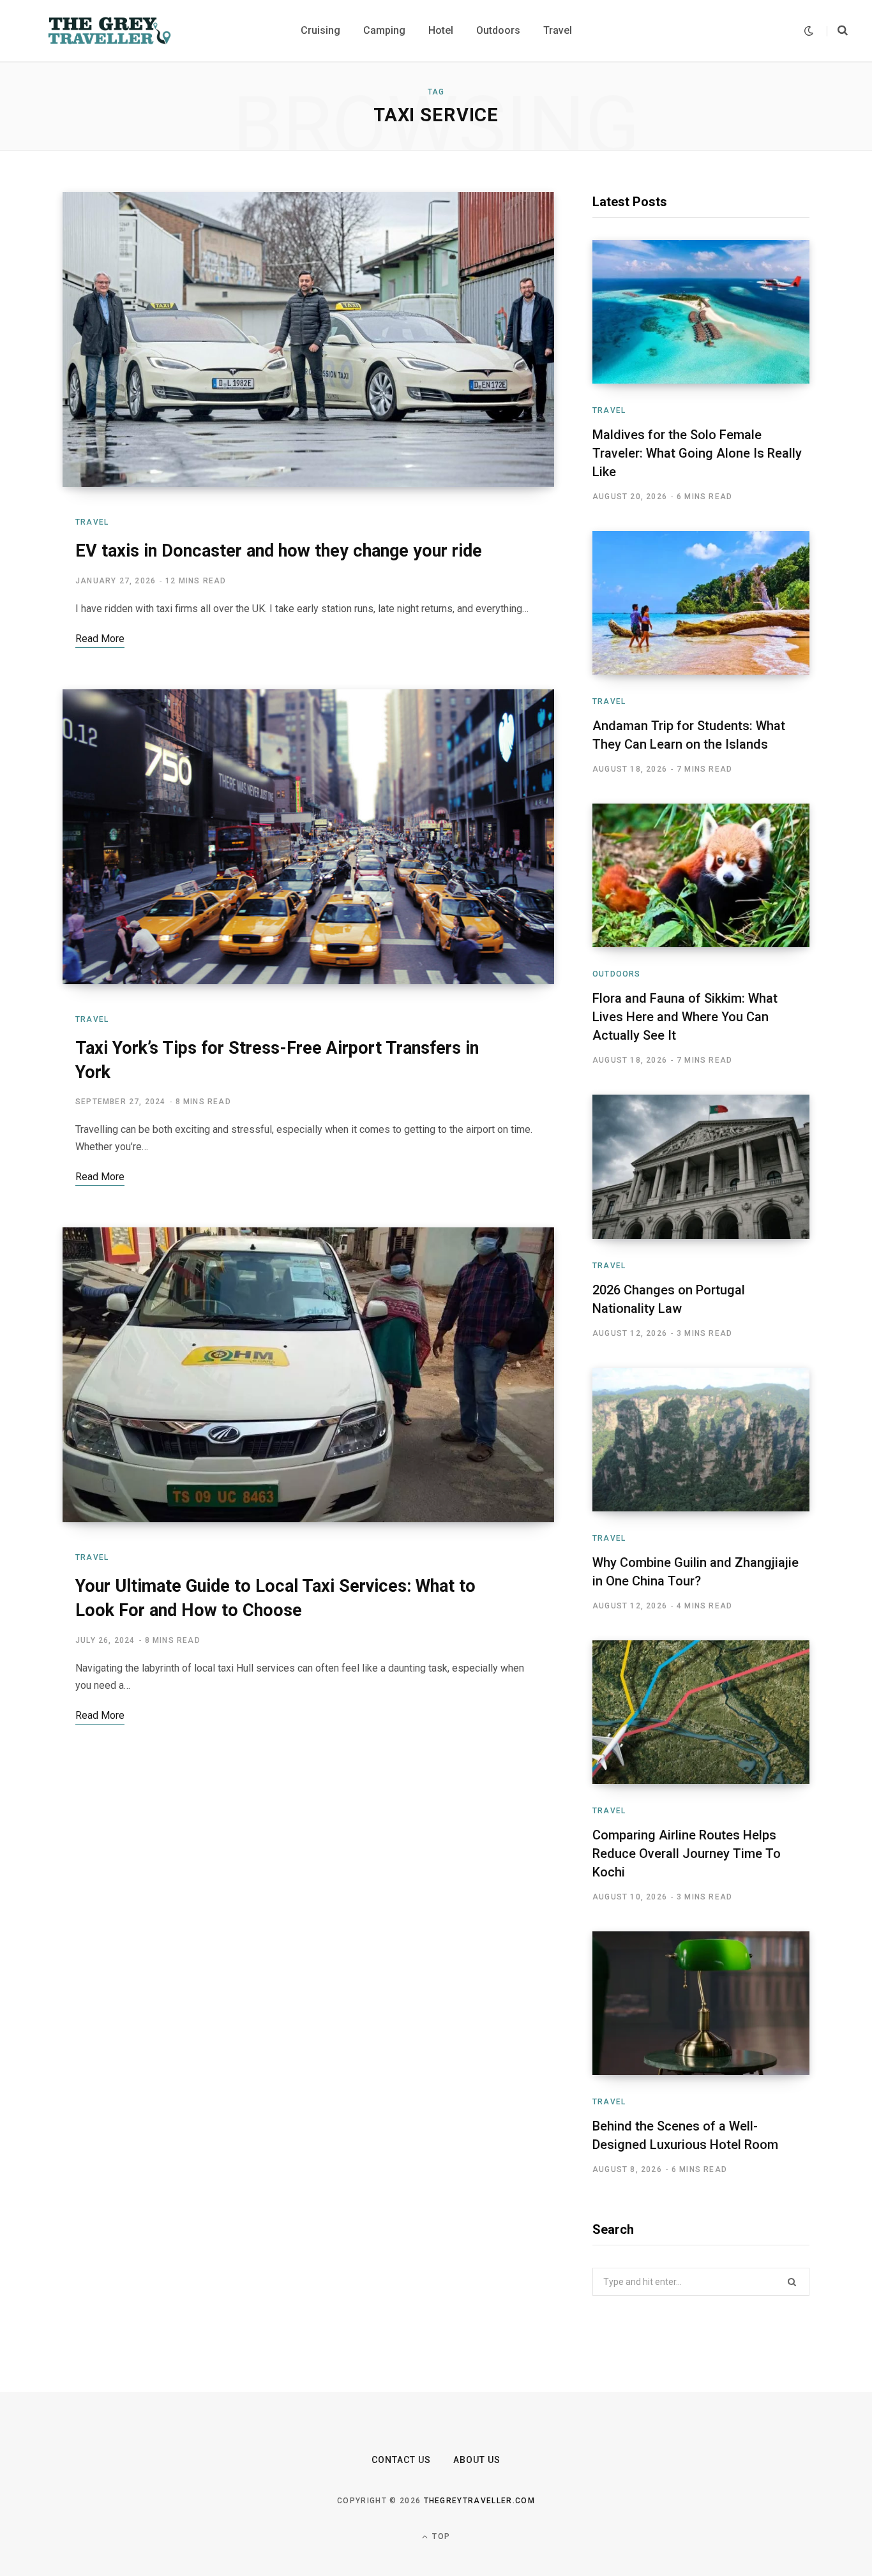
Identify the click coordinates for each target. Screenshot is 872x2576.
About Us (477, 2460)
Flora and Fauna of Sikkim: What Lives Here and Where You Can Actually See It (685, 1017)
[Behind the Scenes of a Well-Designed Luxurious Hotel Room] (701, 2003)
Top (440, 2536)
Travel (92, 522)
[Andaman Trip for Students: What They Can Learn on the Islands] (701, 603)
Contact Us (402, 2460)
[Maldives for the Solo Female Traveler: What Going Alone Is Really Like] (701, 312)
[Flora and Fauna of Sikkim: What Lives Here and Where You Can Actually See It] (701, 875)
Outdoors (617, 974)
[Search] (837, 31)
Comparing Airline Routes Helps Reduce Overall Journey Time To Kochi (687, 1853)
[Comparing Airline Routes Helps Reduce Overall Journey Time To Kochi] (701, 1712)
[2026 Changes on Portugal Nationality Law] (701, 1166)
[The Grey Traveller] (109, 31)
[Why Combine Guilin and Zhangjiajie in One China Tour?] (701, 1440)
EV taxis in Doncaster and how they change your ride (279, 551)
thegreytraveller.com (479, 2501)
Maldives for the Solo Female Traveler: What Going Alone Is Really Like (697, 453)
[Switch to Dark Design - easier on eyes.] (809, 31)
